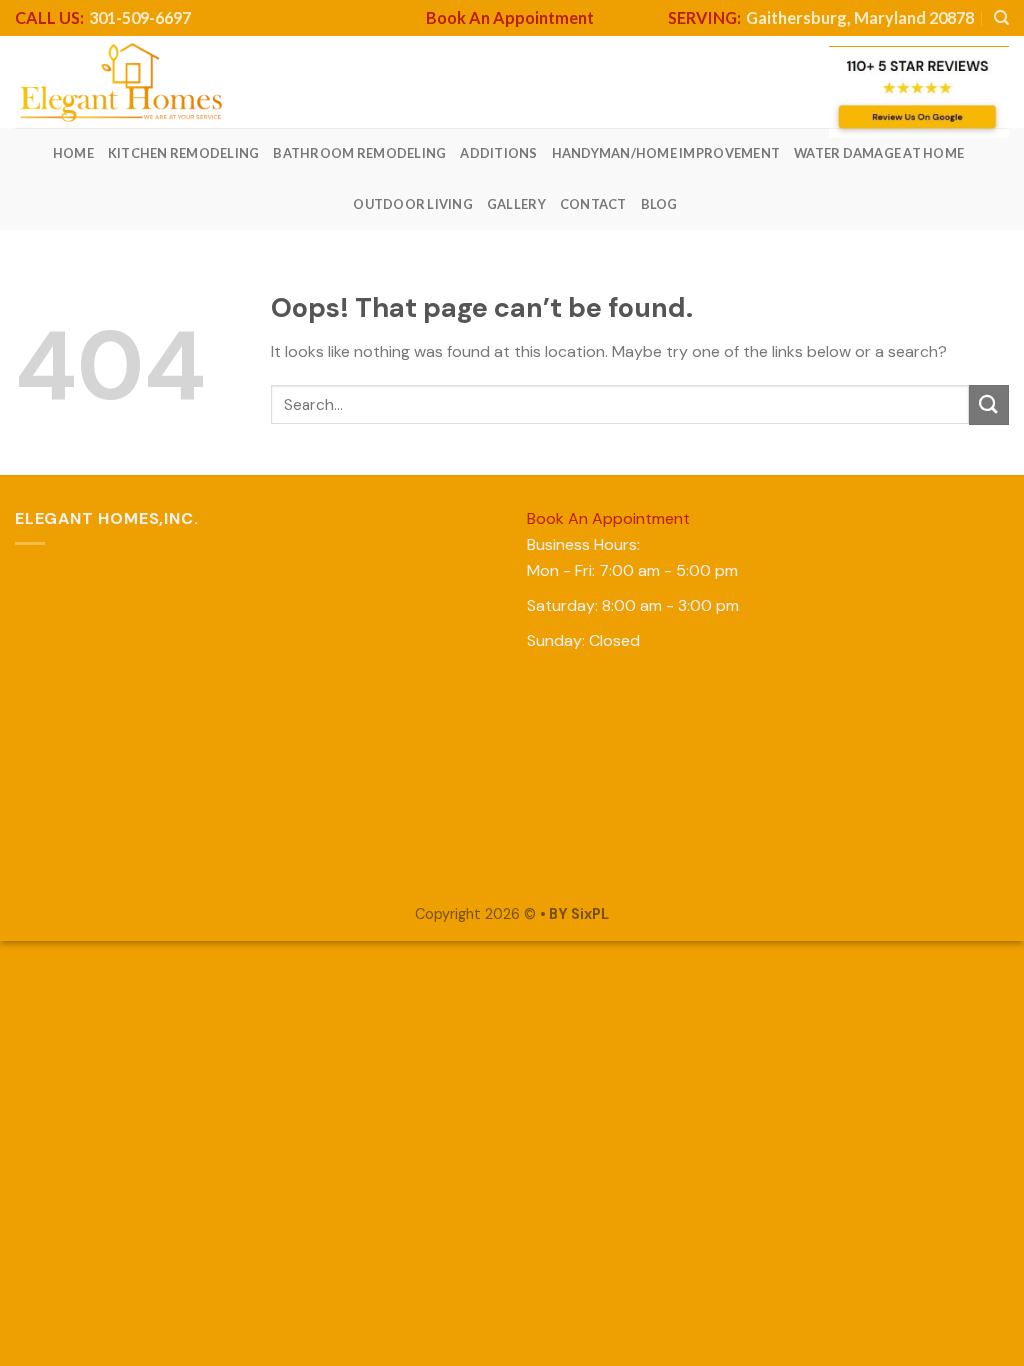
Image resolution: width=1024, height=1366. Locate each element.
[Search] (1001, 18)
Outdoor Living (413, 204)
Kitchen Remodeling (184, 153)
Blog (659, 204)
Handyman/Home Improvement (666, 153)
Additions (498, 153)
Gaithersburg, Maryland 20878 (821, 17)
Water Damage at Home (879, 153)
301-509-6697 (103, 17)
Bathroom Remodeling (359, 153)
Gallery (516, 204)
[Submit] (989, 404)
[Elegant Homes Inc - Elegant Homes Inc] (121, 82)
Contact (593, 204)
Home (73, 153)
